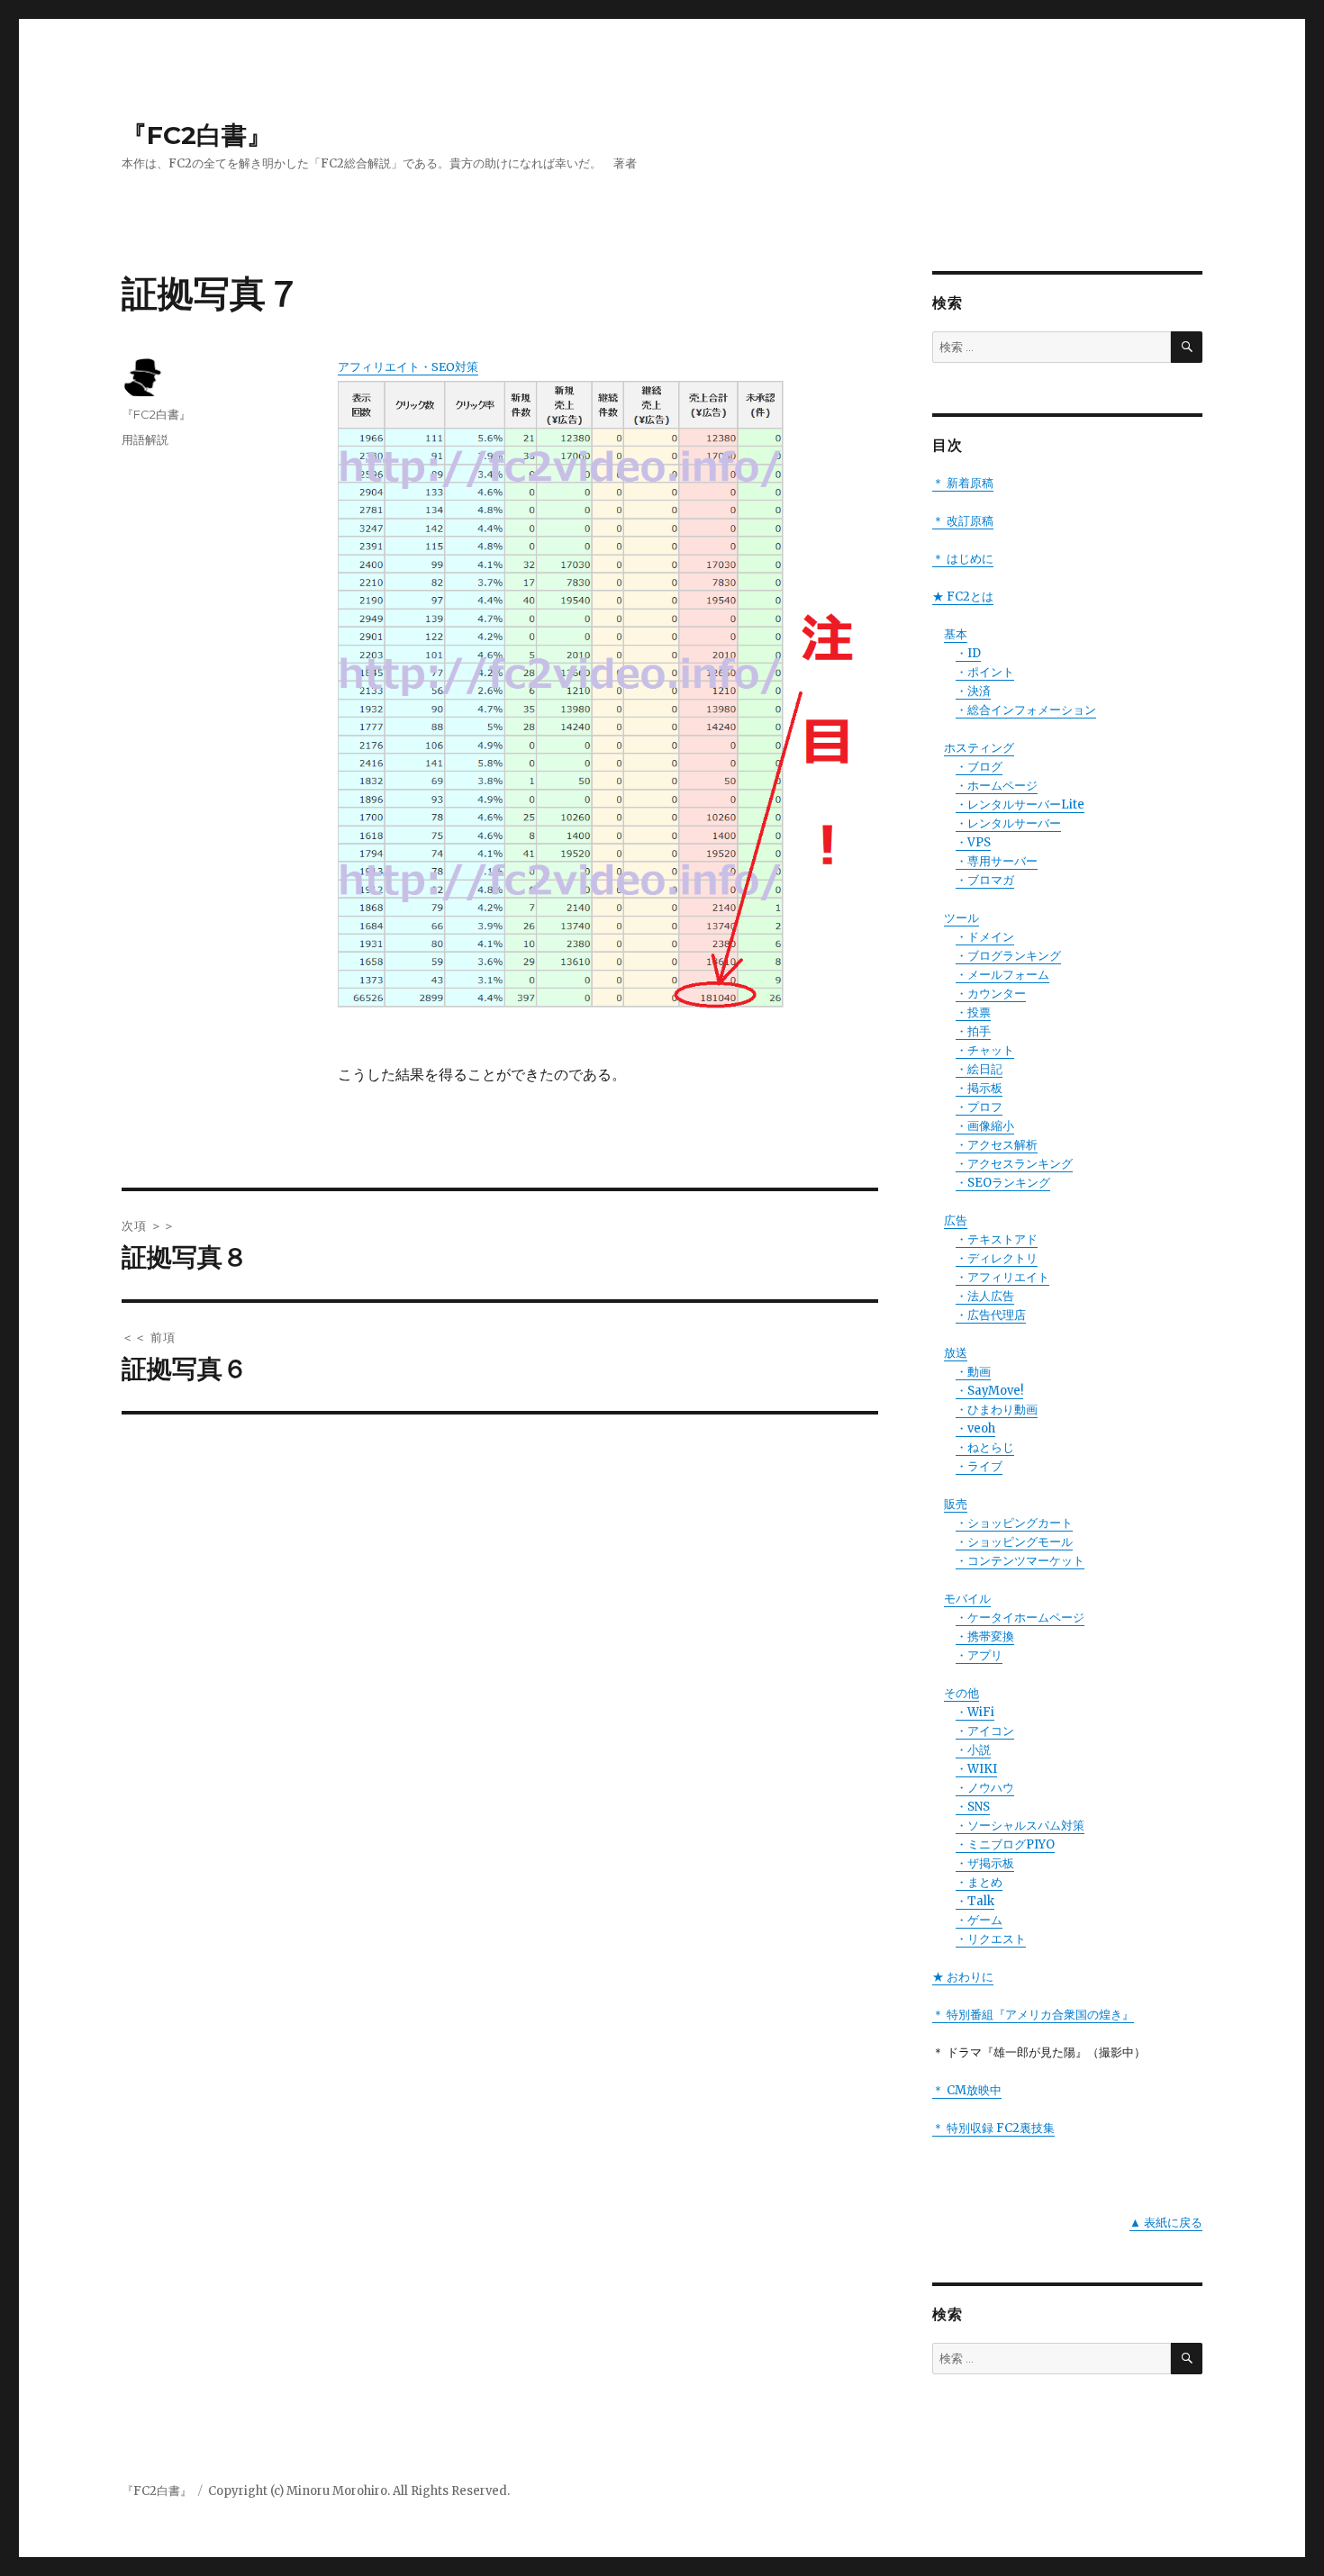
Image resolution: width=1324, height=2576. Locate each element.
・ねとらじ (985, 1447)
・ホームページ (997, 786)
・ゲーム (979, 1920)
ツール (961, 918)
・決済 (973, 691)
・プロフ (979, 1107)
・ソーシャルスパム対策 (1020, 1826)
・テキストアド (997, 1239)
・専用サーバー (997, 861)
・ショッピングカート (1014, 1523)
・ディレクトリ (997, 1258)
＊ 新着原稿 (963, 483)
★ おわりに (963, 1977)
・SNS (973, 1807)
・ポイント (985, 672)
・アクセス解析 (997, 1145)
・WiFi (975, 1712)
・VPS (973, 842)
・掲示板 (979, 1088)
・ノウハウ (985, 1788)
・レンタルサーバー (1008, 823)
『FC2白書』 (197, 135)
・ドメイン (985, 937)
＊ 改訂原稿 (963, 521)
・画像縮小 (985, 1126)
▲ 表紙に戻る (1166, 2223)
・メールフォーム (1002, 975)
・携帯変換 (985, 1636)
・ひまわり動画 (997, 1410)
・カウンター (991, 994)
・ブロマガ (985, 880)
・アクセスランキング (1014, 1164)
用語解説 (145, 439)
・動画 (973, 1372)
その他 (961, 1693)
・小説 (973, 1750)
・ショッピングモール (1014, 1542)
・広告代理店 (991, 1315)
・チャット (985, 1050)
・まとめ (979, 1882)
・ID (968, 653)
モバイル (967, 1599)
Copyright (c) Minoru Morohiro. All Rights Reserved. (359, 2491)
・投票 (973, 1012)
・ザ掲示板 (985, 1863)
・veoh (975, 1428)
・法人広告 (985, 1296)
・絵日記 (979, 1069)
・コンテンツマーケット (1020, 1561)
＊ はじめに (963, 559)
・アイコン (985, 1731)
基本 (956, 634)
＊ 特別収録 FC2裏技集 (993, 2128)
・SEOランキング (1003, 1183)
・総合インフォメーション (1026, 710)
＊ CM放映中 (967, 2090)
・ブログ (979, 767)
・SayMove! (989, 1391)
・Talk (975, 1901)
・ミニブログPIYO (1005, 1844)
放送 (956, 1353)
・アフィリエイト (1002, 1277)
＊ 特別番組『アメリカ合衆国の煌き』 (1033, 2015)
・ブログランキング (1008, 956)
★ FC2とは (963, 597)
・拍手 (973, 1031)
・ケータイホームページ (1020, 1618)
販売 (956, 1504)
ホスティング (979, 748)
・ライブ (979, 1466)
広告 (956, 1220)
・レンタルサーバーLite (1020, 804)
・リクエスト (991, 1939)
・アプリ (979, 1655)
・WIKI (976, 1769)
